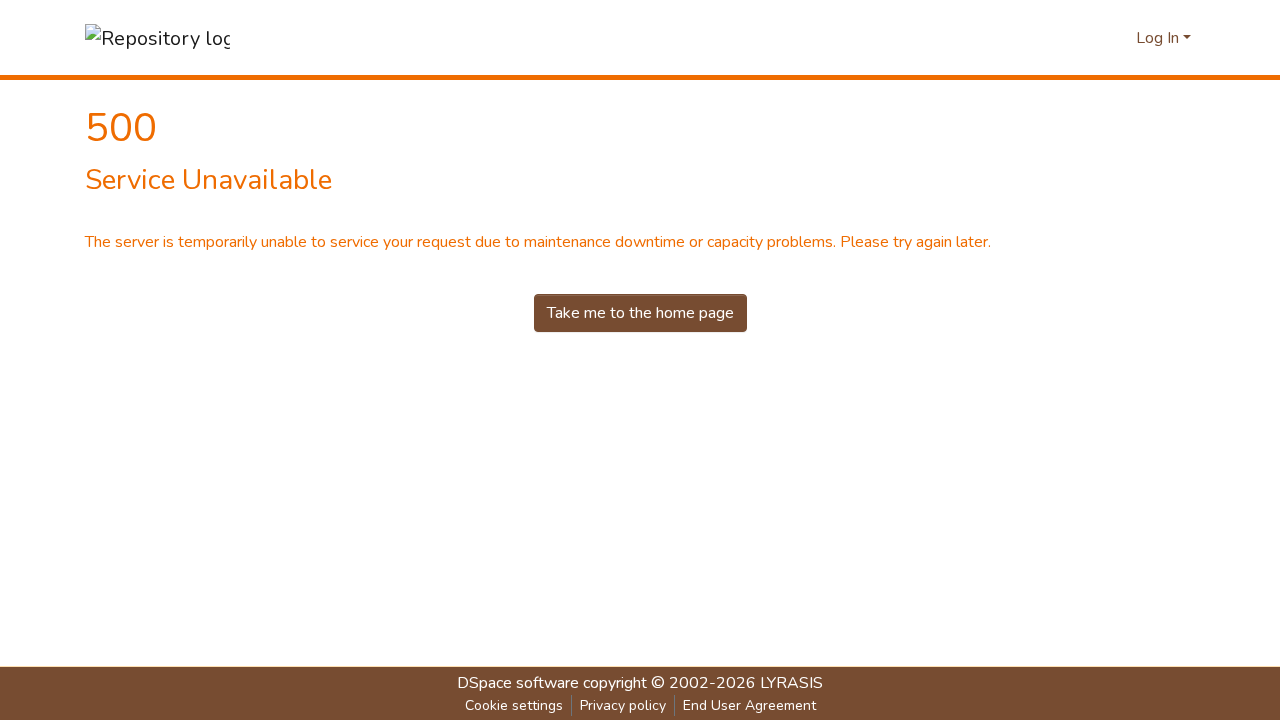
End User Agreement (749, 705)
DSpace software (518, 683)
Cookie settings (514, 705)
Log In (1157, 38)
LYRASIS (791, 683)
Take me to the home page (640, 313)
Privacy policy (623, 705)
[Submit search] (1118, 38)
